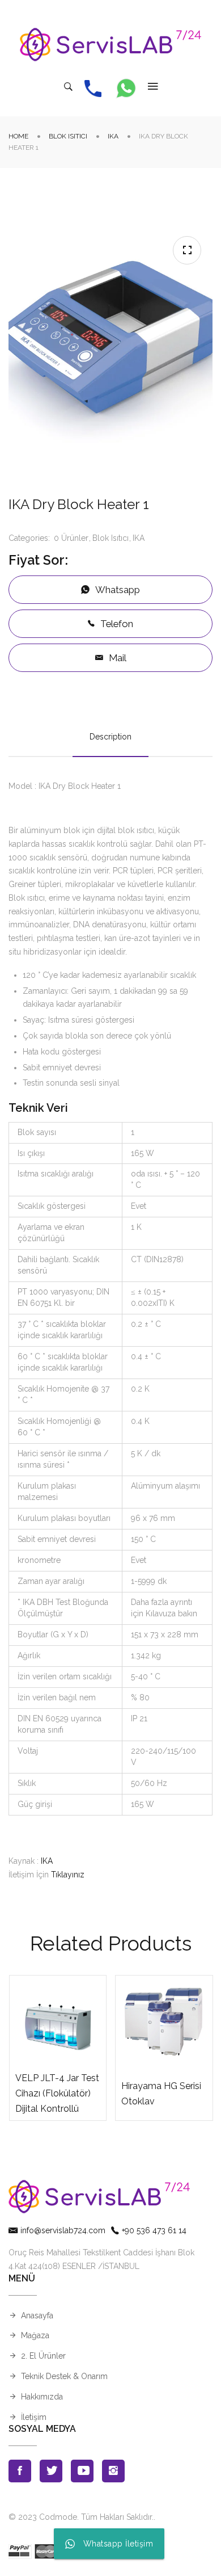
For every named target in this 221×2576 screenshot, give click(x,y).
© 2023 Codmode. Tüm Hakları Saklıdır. (81, 2517)
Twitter (51, 2471)
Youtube (82, 2471)
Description (110, 737)
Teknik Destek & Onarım (64, 2376)
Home (18, 136)
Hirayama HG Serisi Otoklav (161, 2094)
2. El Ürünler (43, 2356)
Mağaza (35, 2335)
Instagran (113, 2471)
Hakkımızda (42, 2397)
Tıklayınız (68, 1875)
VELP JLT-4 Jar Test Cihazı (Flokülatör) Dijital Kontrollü (57, 2093)
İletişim (34, 2417)
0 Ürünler (71, 538)
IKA (113, 136)
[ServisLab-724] (110, 45)
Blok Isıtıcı (68, 136)
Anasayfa (37, 2316)
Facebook (20, 2471)
